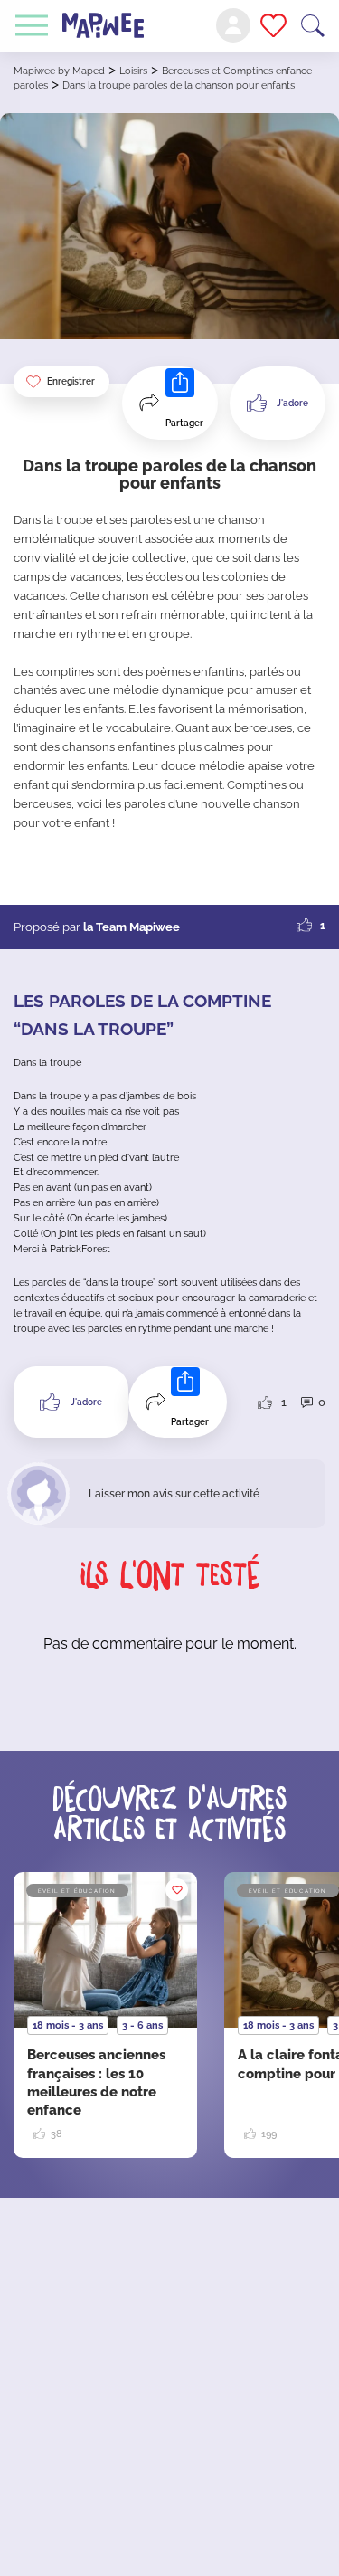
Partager (184, 423)
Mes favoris (273, 25)
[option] (105, 2015)
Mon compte (233, 25)
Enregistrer (71, 381)
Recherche (313, 26)
